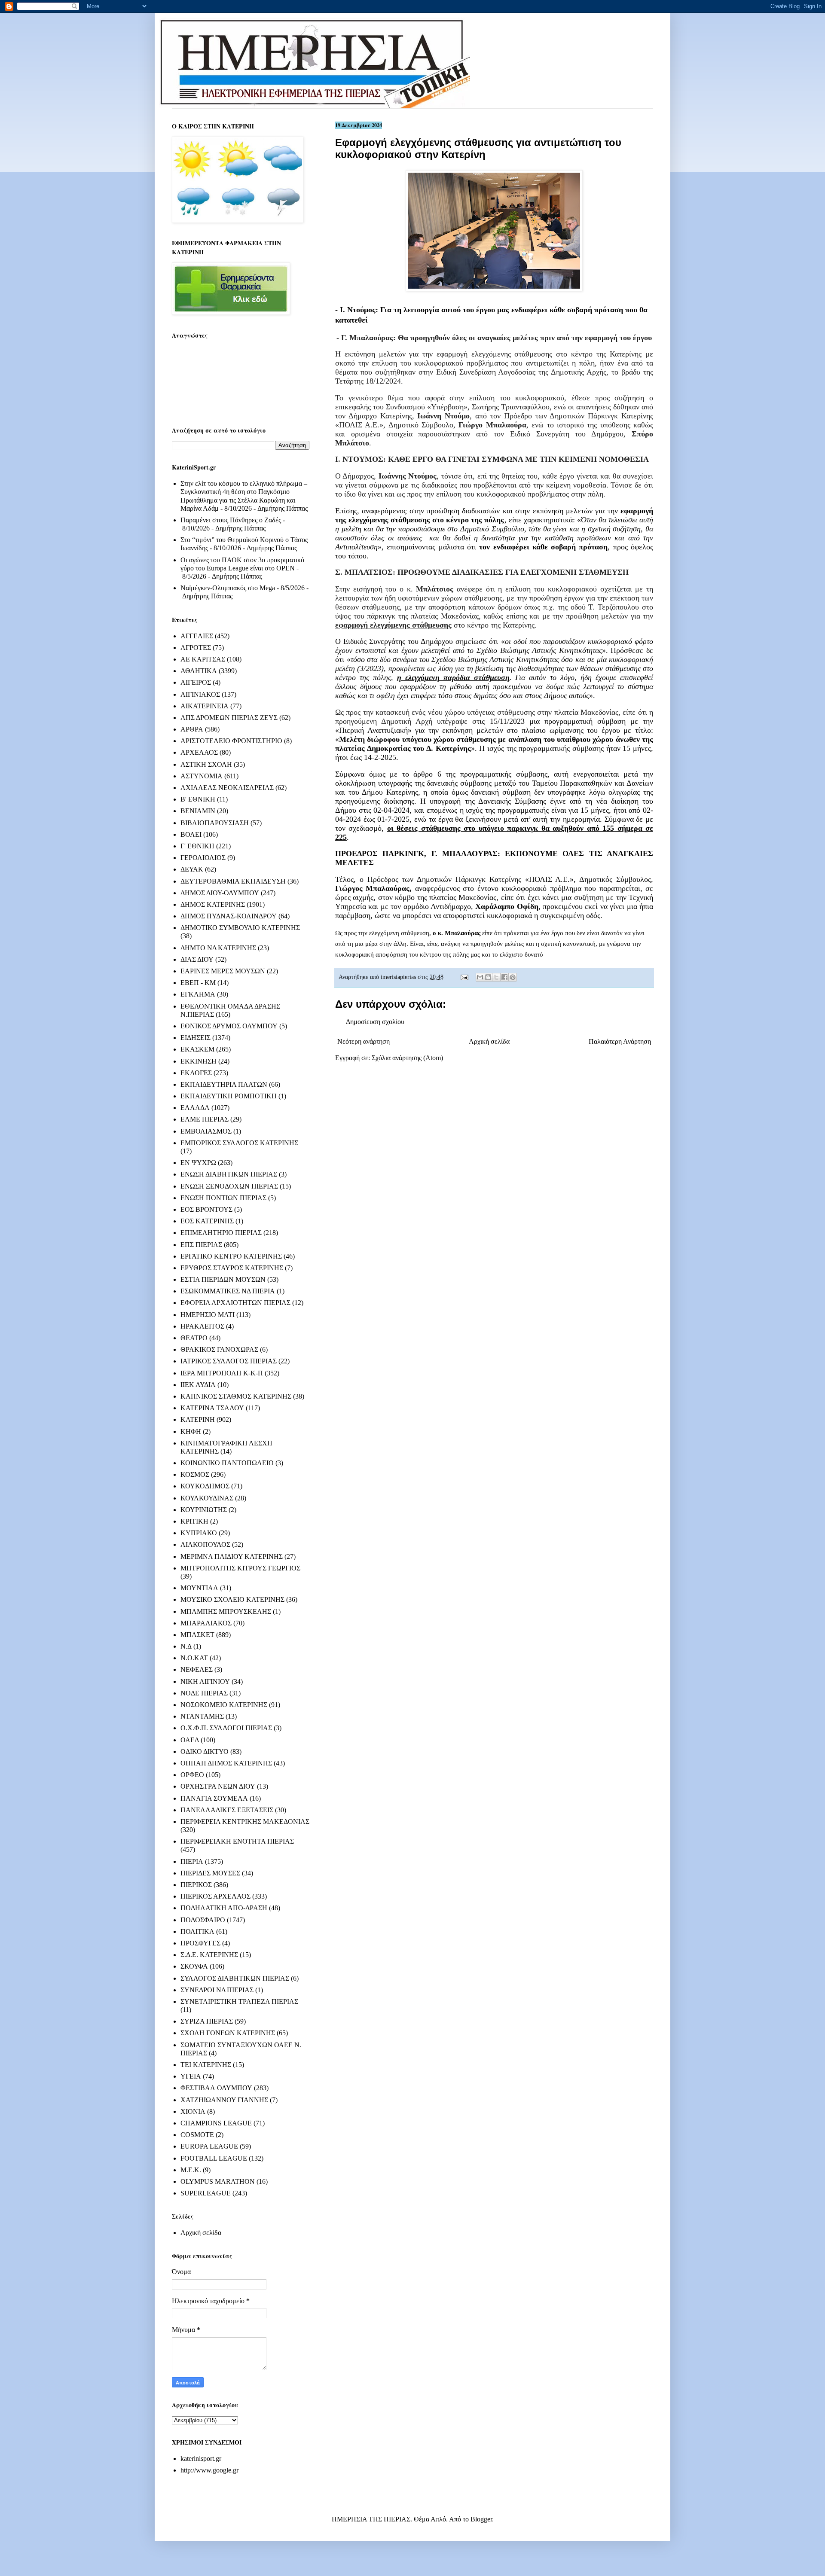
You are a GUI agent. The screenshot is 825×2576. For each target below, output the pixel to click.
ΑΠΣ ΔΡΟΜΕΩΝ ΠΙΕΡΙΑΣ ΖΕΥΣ (229, 718)
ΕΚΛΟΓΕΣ (196, 1073)
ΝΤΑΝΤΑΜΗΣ (202, 1716)
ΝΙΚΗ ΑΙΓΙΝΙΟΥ (205, 1681)
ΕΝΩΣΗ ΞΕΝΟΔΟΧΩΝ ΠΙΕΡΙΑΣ (229, 1186)
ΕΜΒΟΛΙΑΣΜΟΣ (206, 1131)
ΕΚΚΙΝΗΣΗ (199, 1061)
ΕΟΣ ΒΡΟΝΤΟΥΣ (206, 1209)
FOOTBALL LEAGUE (214, 2158)
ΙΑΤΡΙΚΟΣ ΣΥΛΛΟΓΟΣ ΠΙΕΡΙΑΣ (229, 1361)
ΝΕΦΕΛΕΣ (197, 1669)
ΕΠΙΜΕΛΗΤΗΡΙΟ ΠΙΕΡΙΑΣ (221, 1233)
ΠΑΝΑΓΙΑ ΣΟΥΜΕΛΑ (214, 1798)
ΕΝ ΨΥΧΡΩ (198, 1163)
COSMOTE (197, 2135)
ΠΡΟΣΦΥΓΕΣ (200, 1943)
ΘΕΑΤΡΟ (194, 1338)
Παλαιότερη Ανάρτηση (620, 1041)
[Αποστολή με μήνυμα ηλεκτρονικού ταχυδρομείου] (480, 977)
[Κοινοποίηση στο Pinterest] (513, 977)
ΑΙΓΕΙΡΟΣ (196, 682)
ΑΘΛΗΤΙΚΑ (199, 671)
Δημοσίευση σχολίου (375, 1022)
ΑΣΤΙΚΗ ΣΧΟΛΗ (206, 764)
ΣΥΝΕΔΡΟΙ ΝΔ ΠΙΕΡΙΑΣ (217, 1990)
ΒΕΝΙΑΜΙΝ (198, 811)
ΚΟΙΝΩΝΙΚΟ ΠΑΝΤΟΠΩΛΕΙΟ (227, 1463)
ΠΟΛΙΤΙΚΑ (197, 1931)
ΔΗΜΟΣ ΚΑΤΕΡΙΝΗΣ (213, 904)
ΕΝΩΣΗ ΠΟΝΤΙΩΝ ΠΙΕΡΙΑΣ (223, 1198)
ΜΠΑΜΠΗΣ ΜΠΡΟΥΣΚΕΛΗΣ (226, 1611)
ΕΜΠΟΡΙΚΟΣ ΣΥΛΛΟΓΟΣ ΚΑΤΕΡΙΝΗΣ (239, 1143)
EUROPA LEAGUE (209, 2146)
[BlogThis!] (488, 977)
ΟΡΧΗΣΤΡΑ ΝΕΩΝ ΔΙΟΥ (218, 1786)
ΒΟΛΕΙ (191, 834)
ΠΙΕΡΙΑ (192, 1861)
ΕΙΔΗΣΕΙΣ (196, 1038)
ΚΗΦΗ (191, 1431)
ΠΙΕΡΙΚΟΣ (196, 1885)
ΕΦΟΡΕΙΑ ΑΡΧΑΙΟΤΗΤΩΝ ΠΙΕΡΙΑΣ (235, 1303)
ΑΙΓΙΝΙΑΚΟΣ (200, 694)
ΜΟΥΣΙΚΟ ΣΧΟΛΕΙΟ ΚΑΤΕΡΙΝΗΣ (232, 1599)
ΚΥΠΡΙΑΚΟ (199, 1533)
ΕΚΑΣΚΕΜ (197, 1049)
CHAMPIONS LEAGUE (216, 2123)
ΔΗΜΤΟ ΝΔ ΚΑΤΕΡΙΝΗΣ (218, 948)
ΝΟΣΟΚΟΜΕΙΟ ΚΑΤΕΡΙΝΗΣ (224, 1705)
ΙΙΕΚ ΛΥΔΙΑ (198, 1385)
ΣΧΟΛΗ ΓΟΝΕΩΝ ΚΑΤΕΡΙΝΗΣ (228, 2033)
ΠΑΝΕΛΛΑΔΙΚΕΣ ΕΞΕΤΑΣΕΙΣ (227, 1810)
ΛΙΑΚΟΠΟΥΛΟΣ (205, 1544)
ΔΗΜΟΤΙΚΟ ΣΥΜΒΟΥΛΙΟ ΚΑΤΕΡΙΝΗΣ (240, 928)
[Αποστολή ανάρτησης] (464, 977)
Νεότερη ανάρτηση (364, 1041)
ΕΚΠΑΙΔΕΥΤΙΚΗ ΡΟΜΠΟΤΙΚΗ (229, 1096)
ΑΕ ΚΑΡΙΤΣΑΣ (203, 659)
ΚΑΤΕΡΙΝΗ (198, 1419)
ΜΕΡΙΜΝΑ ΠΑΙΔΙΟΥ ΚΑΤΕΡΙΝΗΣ (232, 1556)
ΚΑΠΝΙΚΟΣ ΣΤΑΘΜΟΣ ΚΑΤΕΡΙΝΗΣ (236, 1396)
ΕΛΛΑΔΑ (195, 1108)
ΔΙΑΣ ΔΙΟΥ (197, 959)
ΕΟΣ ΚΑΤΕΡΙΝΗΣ (207, 1221)
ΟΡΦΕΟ (192, 1775)
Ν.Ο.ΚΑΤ (194, 1658)
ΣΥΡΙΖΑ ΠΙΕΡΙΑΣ (207, 2021)
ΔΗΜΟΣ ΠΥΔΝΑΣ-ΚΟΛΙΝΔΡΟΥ (229, 916)
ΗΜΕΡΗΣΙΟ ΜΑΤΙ (208, 1315)
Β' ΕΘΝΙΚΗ (198, 799)
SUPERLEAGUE (206, 2193)
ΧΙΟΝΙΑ (193, 2111)
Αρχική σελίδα (489, 1041)
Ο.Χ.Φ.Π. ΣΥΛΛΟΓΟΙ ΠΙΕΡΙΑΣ (226, 1728)
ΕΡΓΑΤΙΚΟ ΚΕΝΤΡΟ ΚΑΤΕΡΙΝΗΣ (231, 1256)
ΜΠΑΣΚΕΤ (197, 1635)
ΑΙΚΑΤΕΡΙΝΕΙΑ (205, 706)
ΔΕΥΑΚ (192, 869)
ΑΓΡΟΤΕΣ (196, 648)
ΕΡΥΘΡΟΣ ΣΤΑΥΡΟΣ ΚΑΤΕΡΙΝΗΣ (232, 1268)
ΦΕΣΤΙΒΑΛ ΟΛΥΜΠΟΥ (216, 2088)
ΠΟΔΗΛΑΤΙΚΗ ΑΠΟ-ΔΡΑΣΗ (224, 1908)
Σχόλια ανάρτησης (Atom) (407, 1058)
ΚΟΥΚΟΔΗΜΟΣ (205, 1486)
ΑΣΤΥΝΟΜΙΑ (202, 776)
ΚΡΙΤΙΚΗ (194, 1521)
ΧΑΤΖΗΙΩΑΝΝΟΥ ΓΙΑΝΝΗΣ (224, 2100)
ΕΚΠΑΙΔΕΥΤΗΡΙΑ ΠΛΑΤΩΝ (224, 1084)
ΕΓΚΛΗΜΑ (198, 994)
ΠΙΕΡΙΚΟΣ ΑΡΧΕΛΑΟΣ (215, 1896)
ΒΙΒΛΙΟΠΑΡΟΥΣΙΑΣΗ (215, 823)
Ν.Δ (186, 1646)
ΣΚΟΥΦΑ (194, 1966)
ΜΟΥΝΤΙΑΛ (199, 1588)
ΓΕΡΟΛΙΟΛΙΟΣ (203, 858)
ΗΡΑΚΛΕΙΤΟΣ (202, 1326)
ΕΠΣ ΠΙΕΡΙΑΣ (201, 1245)
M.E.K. (191, 2170)
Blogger (481, 2519)
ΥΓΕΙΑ (191, 2076)
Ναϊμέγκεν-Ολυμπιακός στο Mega (228, 588)
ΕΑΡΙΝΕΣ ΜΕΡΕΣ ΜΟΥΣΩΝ (223, 971)
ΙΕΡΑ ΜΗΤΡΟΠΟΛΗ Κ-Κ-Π (222, 1373)
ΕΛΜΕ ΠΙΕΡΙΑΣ (205, 1119)
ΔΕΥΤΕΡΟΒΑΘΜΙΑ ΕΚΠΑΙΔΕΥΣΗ (233, 881)
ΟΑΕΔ (190, 1740)
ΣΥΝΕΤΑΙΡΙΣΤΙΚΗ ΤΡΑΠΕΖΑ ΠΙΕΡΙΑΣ (239, 2001)
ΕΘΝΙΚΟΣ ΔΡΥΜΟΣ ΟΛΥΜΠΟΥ (229, 1026)
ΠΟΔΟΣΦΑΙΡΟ (203, 1920)
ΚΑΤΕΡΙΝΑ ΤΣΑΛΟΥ (212, 1408)
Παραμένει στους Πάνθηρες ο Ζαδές (231, 520)
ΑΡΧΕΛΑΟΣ (199, 752)
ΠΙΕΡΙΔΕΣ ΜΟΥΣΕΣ (210, 1873)
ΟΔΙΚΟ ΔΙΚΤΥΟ (205, 1751)
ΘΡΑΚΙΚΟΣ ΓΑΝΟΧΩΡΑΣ (219, 1349)
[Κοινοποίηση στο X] (496, 977)
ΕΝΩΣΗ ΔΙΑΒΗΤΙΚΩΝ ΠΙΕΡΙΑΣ (229, 1174)
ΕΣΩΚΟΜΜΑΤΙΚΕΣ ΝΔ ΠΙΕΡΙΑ (228, 1291)
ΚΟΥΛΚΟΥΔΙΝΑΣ (207, 1498)
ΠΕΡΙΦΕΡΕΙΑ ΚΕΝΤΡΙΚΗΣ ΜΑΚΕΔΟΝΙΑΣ (245, 1821)
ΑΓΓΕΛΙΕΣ (197, 636)
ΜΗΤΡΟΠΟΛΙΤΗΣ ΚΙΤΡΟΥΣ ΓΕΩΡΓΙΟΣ (240, 1568)
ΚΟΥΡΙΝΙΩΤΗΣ (204, 1510)
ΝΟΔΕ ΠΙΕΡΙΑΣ (204, 1693)
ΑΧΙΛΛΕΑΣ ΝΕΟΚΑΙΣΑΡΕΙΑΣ (227, 788)
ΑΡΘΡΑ (192, 729)
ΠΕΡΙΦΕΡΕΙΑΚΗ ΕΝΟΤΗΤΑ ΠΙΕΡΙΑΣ (237, 1841)
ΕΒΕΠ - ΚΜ (198, 983)
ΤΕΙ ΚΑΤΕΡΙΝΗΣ (206, 2065)
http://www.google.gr (209, 2470)
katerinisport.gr (201, 2459)
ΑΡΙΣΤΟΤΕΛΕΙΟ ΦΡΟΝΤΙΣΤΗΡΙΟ (231, 741)
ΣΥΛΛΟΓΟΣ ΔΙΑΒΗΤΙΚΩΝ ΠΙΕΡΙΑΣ (235, 1978)
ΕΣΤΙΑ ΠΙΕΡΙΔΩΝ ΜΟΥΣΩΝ (223, 1279)
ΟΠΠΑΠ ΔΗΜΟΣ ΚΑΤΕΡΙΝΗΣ (226, 1763)
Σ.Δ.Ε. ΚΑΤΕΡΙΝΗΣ (209, 1955)
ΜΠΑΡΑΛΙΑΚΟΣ (206, 1623)
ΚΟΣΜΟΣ (195, 1474)
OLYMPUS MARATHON (218, 2181)
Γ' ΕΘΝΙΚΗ (197, 846)
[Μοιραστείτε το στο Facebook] (504, 977)
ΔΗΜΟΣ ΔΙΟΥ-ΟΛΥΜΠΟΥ (220, 893)
